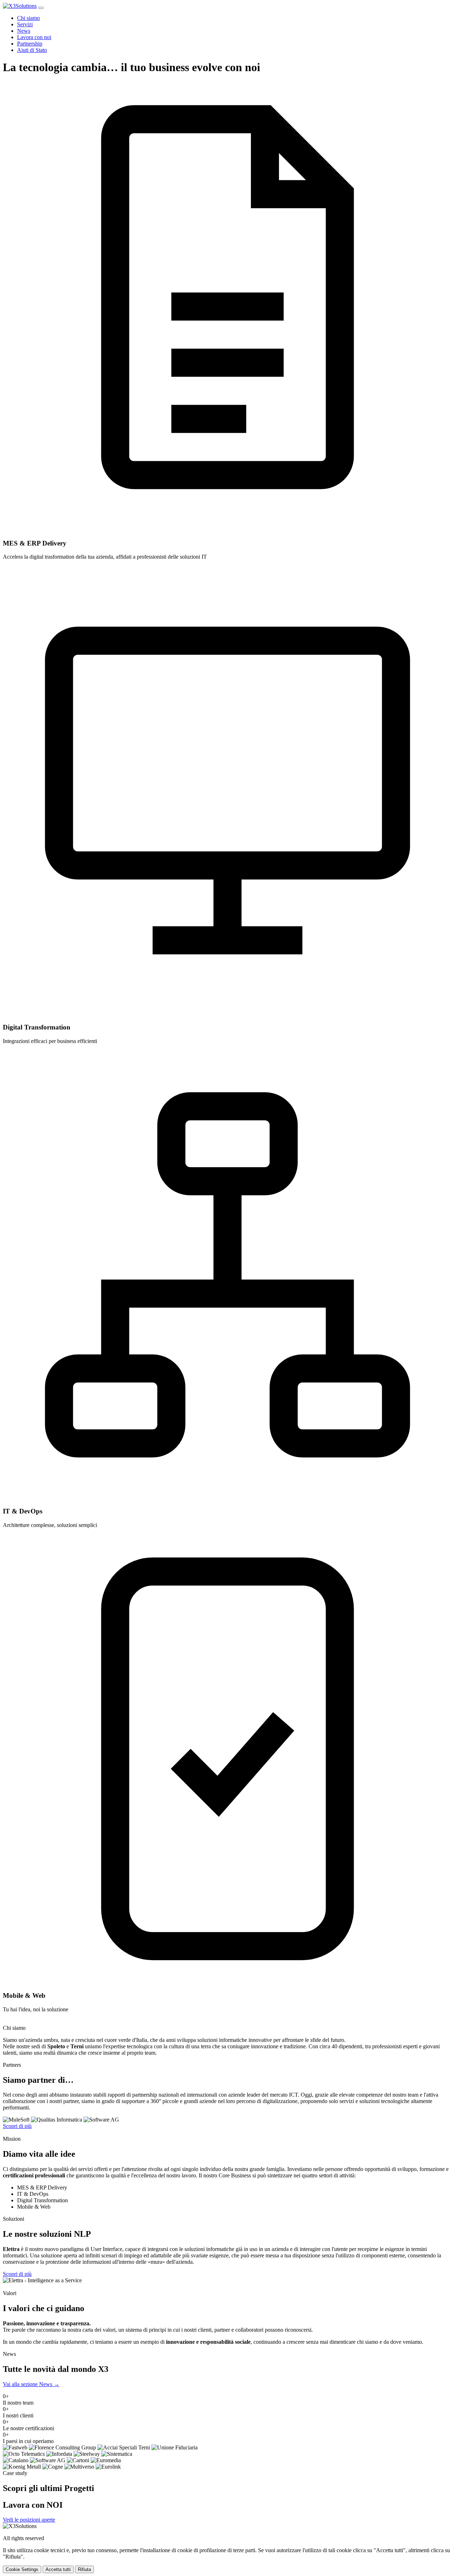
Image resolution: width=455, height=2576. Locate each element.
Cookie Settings (22, 2569)
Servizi (25, 24)
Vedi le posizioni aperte (29, 2520)
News (24, 31)
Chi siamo (28, 18)
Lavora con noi (34, 37)
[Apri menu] (41, 8)
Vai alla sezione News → (31, 2384)
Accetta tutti (58, 2569)
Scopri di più (17, 2126)
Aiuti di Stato (32, 50)
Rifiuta (84, 2569)
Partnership (30, 44)
